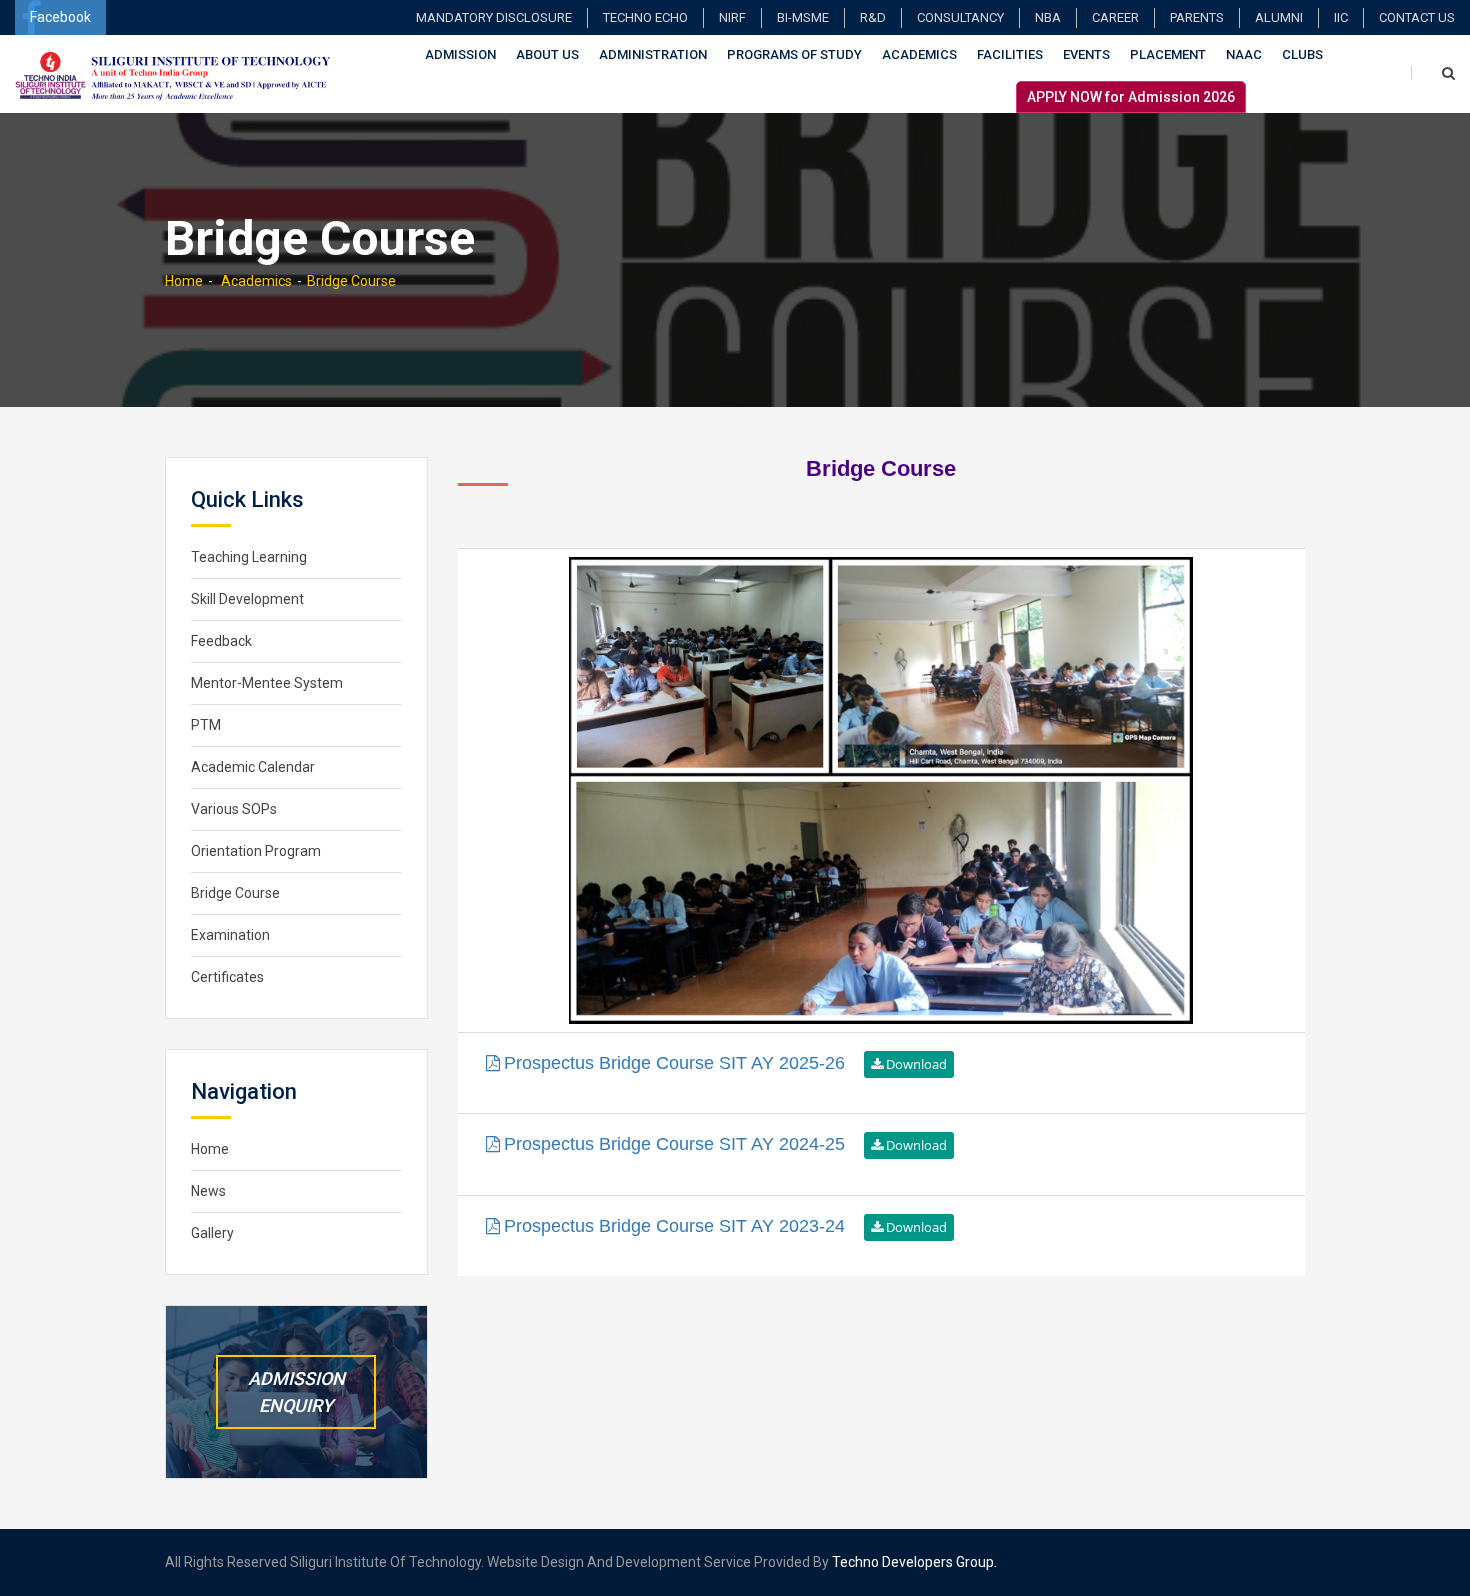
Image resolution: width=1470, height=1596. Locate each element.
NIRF (732, 17)
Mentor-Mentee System (267, 683)
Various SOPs (234, 809)
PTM (206, 725)
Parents (1197, 17)
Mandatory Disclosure (494, 17)
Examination (230, 935)
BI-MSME (803, 17)
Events (1086, 54)
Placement (1168, 54)
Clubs (1302, 54)
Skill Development (247, 599)
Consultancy (960, 17)
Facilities (1010, 54)
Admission (460, 54)
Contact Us (1417, 17)
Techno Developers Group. (914, 1562)
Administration (653, 54)
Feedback (221, 641)
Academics (919, 54)
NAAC (1244, 54)
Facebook (60, 17)
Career (1115, 17)
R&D (873, 17)
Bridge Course (351, 281)
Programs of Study (794, 54)
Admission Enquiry (296, 1392)
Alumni (1279, 17)
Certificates (227, 977)
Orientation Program (256, 851)
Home (184, 281)
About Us (547, 54)
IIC (1341, 17)
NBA (1048, 17)
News (208, 1191)
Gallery (212, 1233)
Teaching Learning (249, 557)
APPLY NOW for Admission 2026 (1131, 97)
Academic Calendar (253, 767)
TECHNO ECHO (645, 17)
